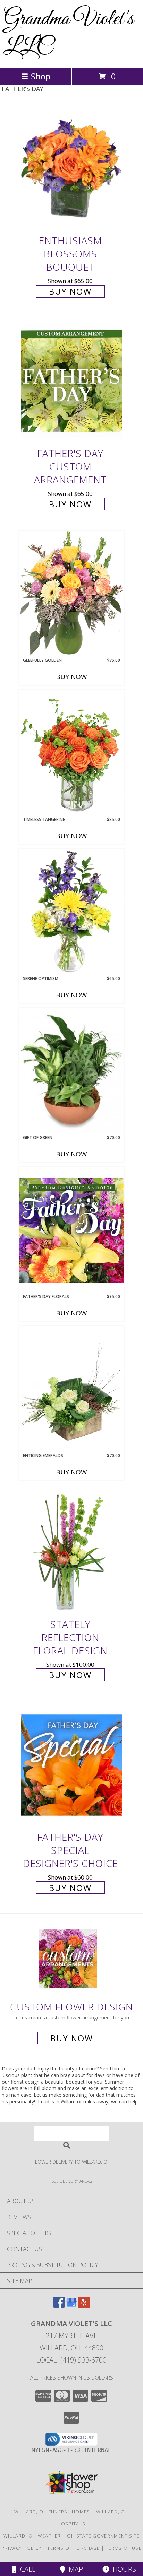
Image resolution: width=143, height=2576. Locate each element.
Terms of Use (124, 2548)
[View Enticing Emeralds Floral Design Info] (71, 1389)
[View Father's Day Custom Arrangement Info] (71, 381)
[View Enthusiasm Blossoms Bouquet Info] (71, 168)
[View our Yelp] (84, 2306)
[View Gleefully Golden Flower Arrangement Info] (71, 594)
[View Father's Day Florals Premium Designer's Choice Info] (71, 1230)
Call (26, 2569)
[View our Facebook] (59, 2306)
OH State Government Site (103, 2536)
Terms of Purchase (73, 2548)
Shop (41, 76)
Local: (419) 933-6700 (71, 2360)
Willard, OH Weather (32, 2536)
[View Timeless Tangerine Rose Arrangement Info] (71, 753)
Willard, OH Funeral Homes (52, 2512)
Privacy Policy (21, 2548)
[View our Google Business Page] (71, 2306)
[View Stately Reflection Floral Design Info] (71, 1552)
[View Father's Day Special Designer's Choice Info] (71, 1765)
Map (74, 2569)
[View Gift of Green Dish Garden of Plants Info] (71, 1071)
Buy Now (70, 291)
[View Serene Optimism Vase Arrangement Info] (71, 912)
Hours (123, 2569)
